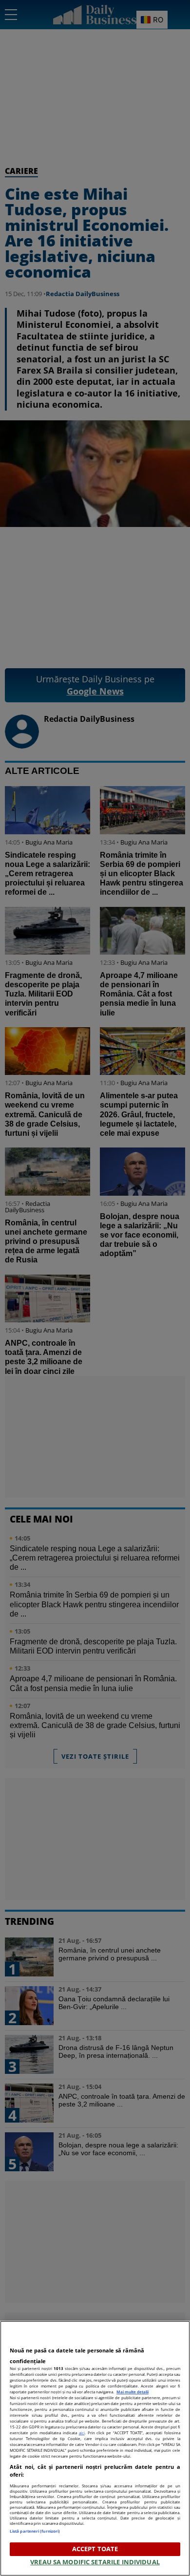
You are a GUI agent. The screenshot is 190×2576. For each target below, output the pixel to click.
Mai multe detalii (133, 2392)
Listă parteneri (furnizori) (35, 2531)
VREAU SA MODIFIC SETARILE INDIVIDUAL (95, 2562)
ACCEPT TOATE (95, 2549)
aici (82, 2433)
